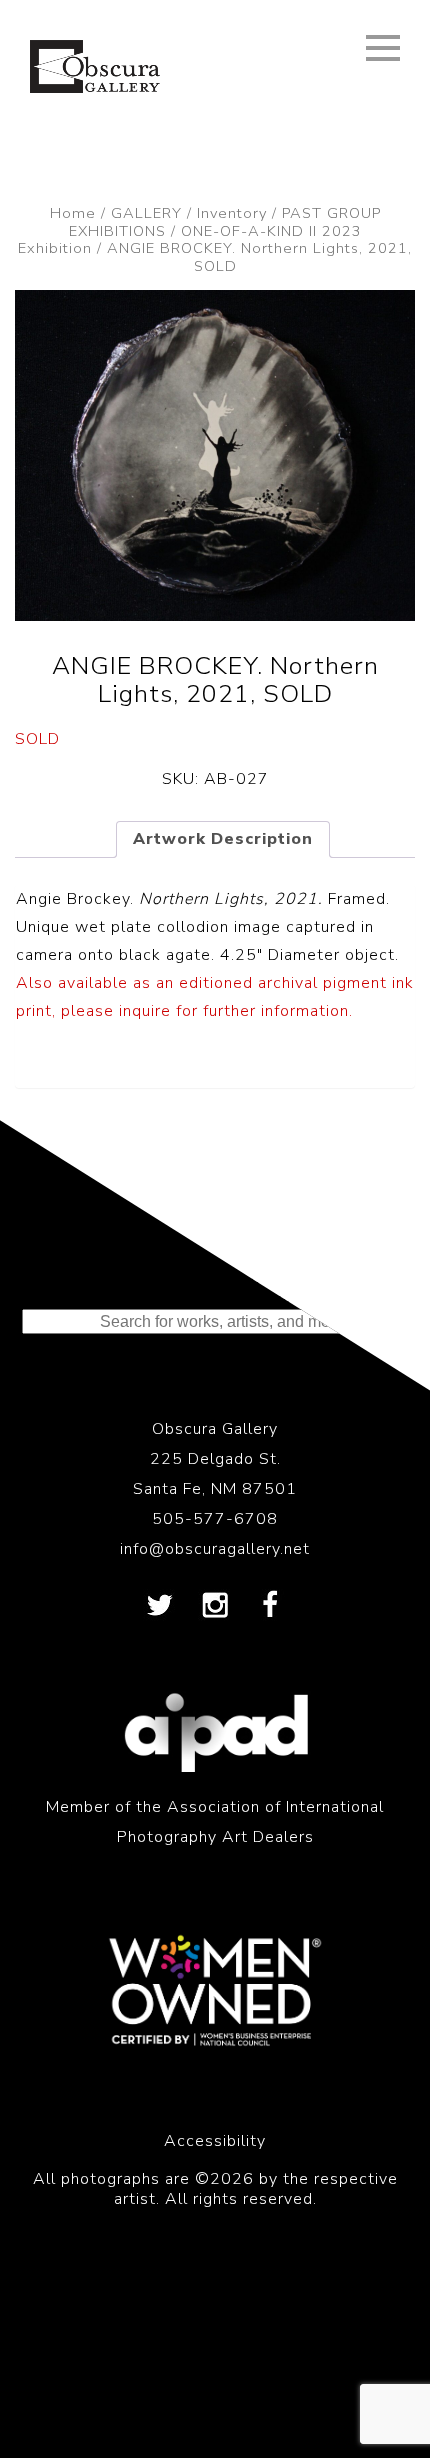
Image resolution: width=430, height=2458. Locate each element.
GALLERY (146, 213)
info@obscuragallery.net (215, 1549)
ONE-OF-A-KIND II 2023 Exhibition (190, 240)
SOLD (37, 739)
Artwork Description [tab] (223, 839)
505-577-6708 (215, 1519)
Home (73, 213)
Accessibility (215, 2141)
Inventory (232, 213)
